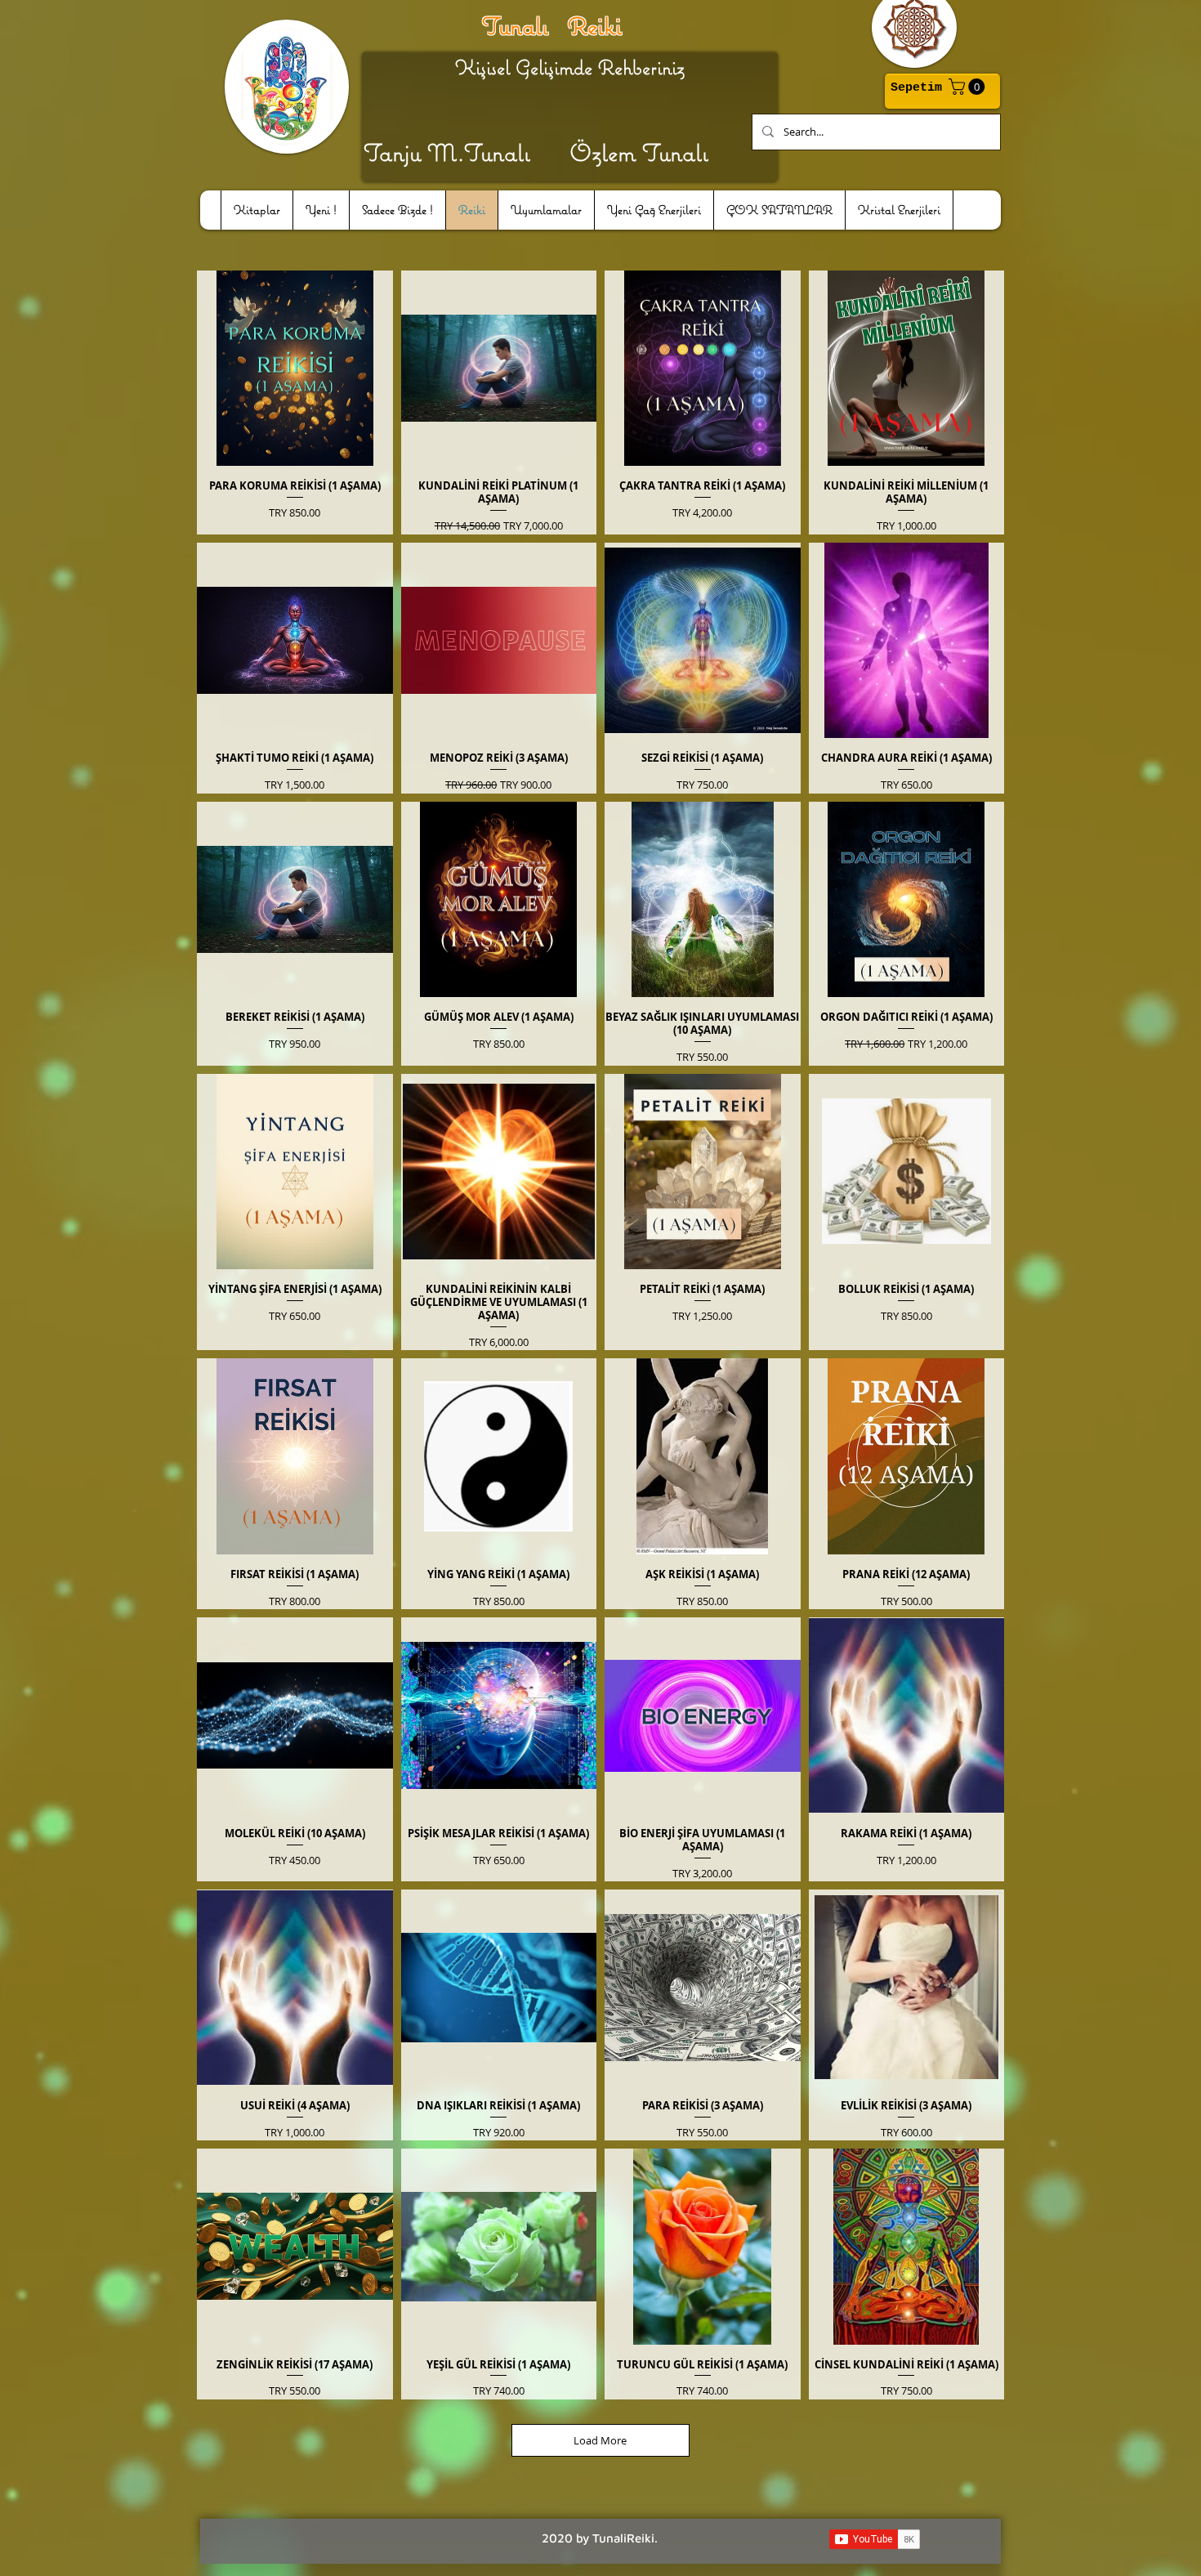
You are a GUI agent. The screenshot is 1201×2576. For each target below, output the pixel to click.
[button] (969, 87)
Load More (600, 2440)
